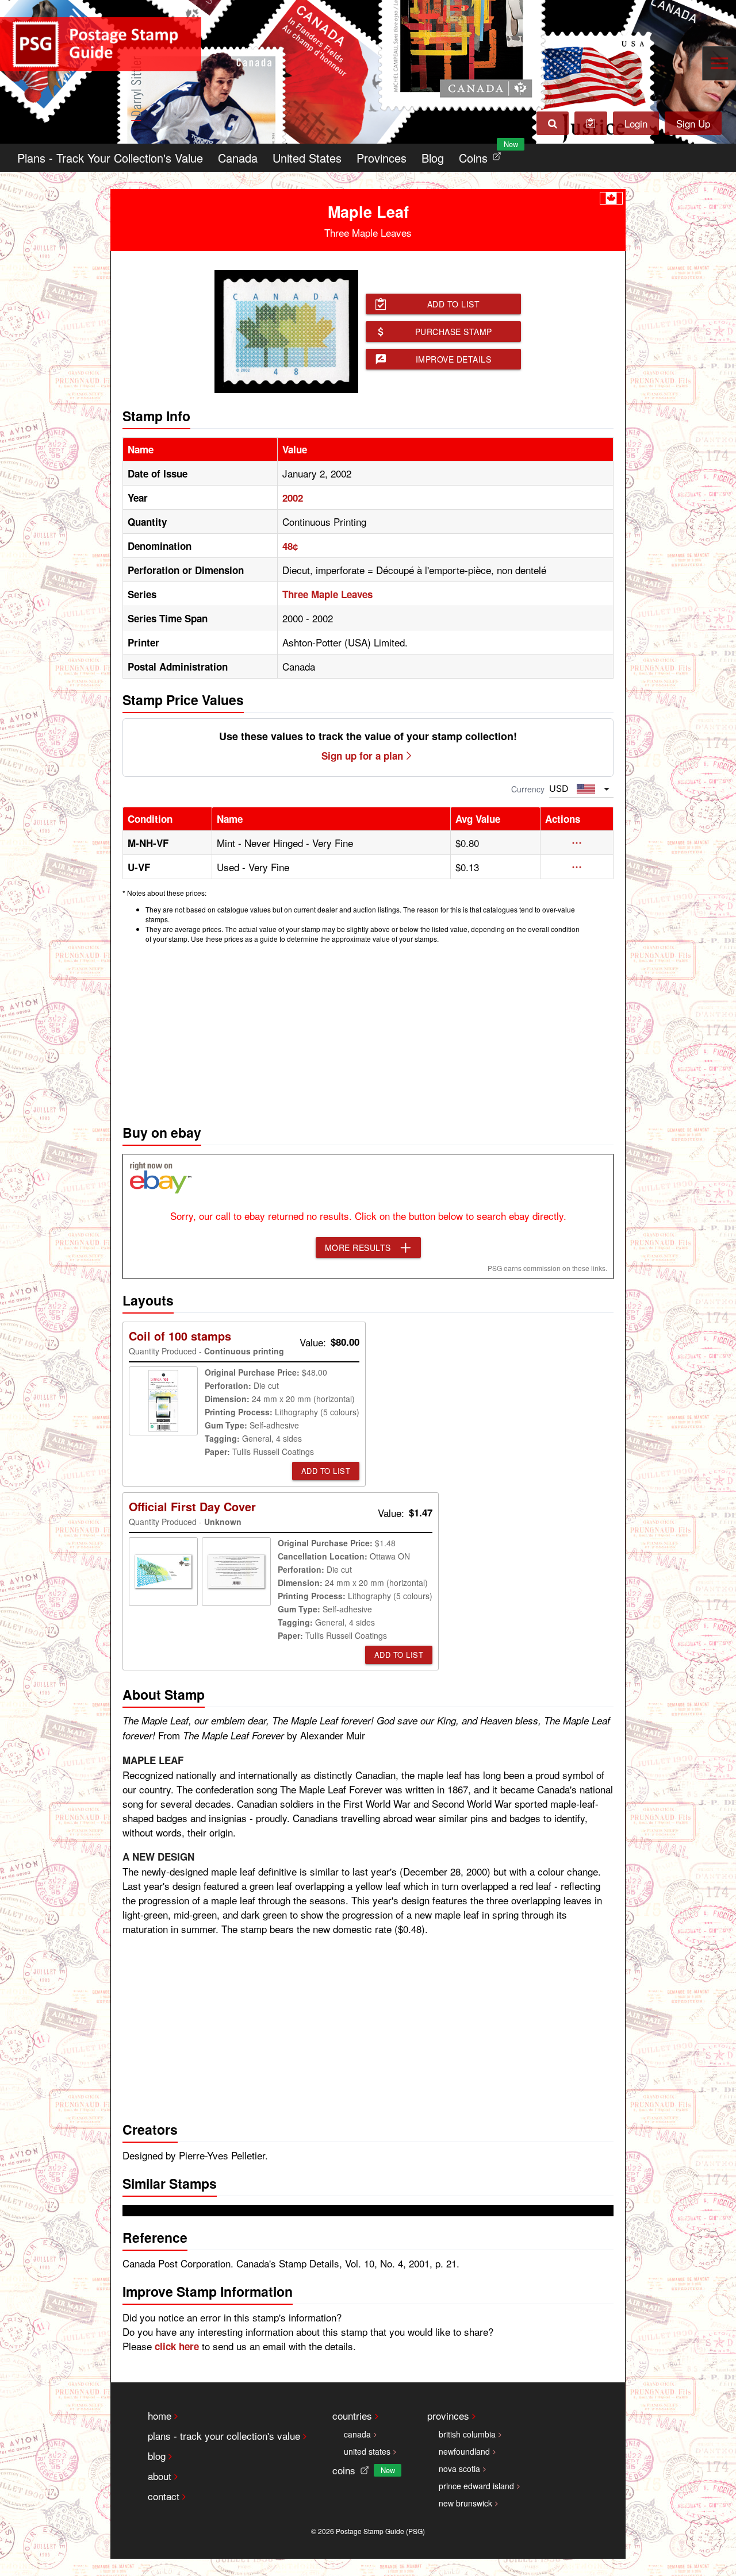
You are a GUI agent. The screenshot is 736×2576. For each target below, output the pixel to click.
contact (164, 2496)
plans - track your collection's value (224, 2436)
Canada (238, 158)
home (160, 2415)
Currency (528, 789)
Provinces (382, 158)
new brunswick (465, 2503)
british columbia (467, 2434)
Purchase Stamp (454, 332)
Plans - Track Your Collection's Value (110, 158)
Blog (433, 158)
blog (157, 2456)
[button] (577, 843)
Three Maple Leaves (327, 594)
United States (307, 158)
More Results (358, 1247)
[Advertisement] (368, 1031)
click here (177, 2346)
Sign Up (693, 123)
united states (367, 2451)
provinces (448, 2415)
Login (636, 123)
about (160, 2476)
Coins (482, 155)
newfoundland (464, 2451)
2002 (293, 498)
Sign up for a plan (362, 756)
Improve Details (454, 359)
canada (357, 2434)
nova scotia (459, 2469)
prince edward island (476, 2486)
